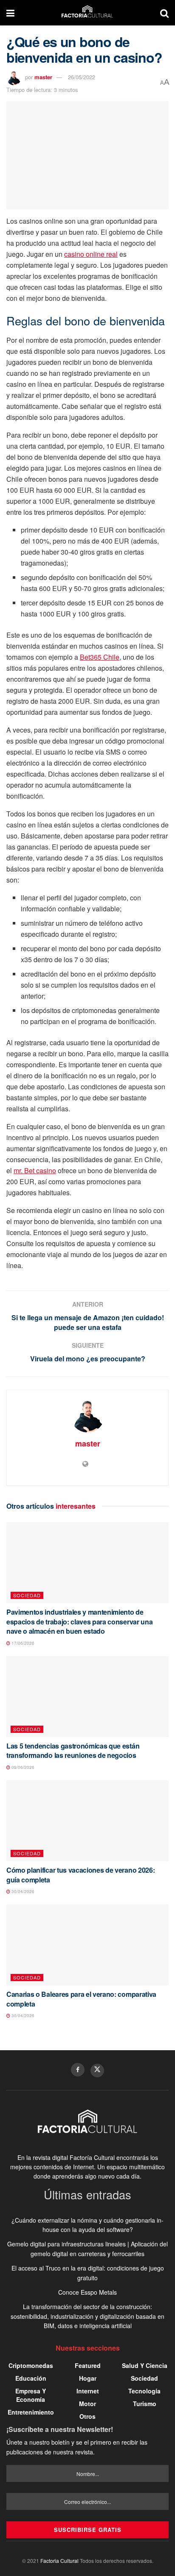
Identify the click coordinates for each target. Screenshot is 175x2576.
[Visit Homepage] (87, 13)
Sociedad (27, 1595)
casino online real (91, 254)
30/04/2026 (22, 1891)
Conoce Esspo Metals (87, 2292)
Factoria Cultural (59, 2561)
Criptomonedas (31, 2365)
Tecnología (144, 2391)
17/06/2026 (22, 1643)
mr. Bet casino (35, 1170)
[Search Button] (164, 13)
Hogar (88, 2378)
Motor (87, 2404)
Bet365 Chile (100, 657)
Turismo (145, 2404)
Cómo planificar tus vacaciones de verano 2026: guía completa (80, 1875)
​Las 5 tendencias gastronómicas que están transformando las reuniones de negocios (73, 1750)
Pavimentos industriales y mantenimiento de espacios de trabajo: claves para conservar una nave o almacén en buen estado (79, 1621)
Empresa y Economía (31, 2395)
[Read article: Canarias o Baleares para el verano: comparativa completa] (87, 1945)
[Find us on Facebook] (78, 2070)
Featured (88, 2365)
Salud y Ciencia (145, 2365)
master (43, 77)
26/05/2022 (82, 77)
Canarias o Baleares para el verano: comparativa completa (81, 1999)
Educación (31, 2378)
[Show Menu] (10, 13)
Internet (88, 2391)
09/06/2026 (22, 1767)
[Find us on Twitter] (97, 2071)
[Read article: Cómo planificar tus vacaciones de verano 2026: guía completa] (87, 1821)
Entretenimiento (31, 2412)
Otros (87, 2416)
